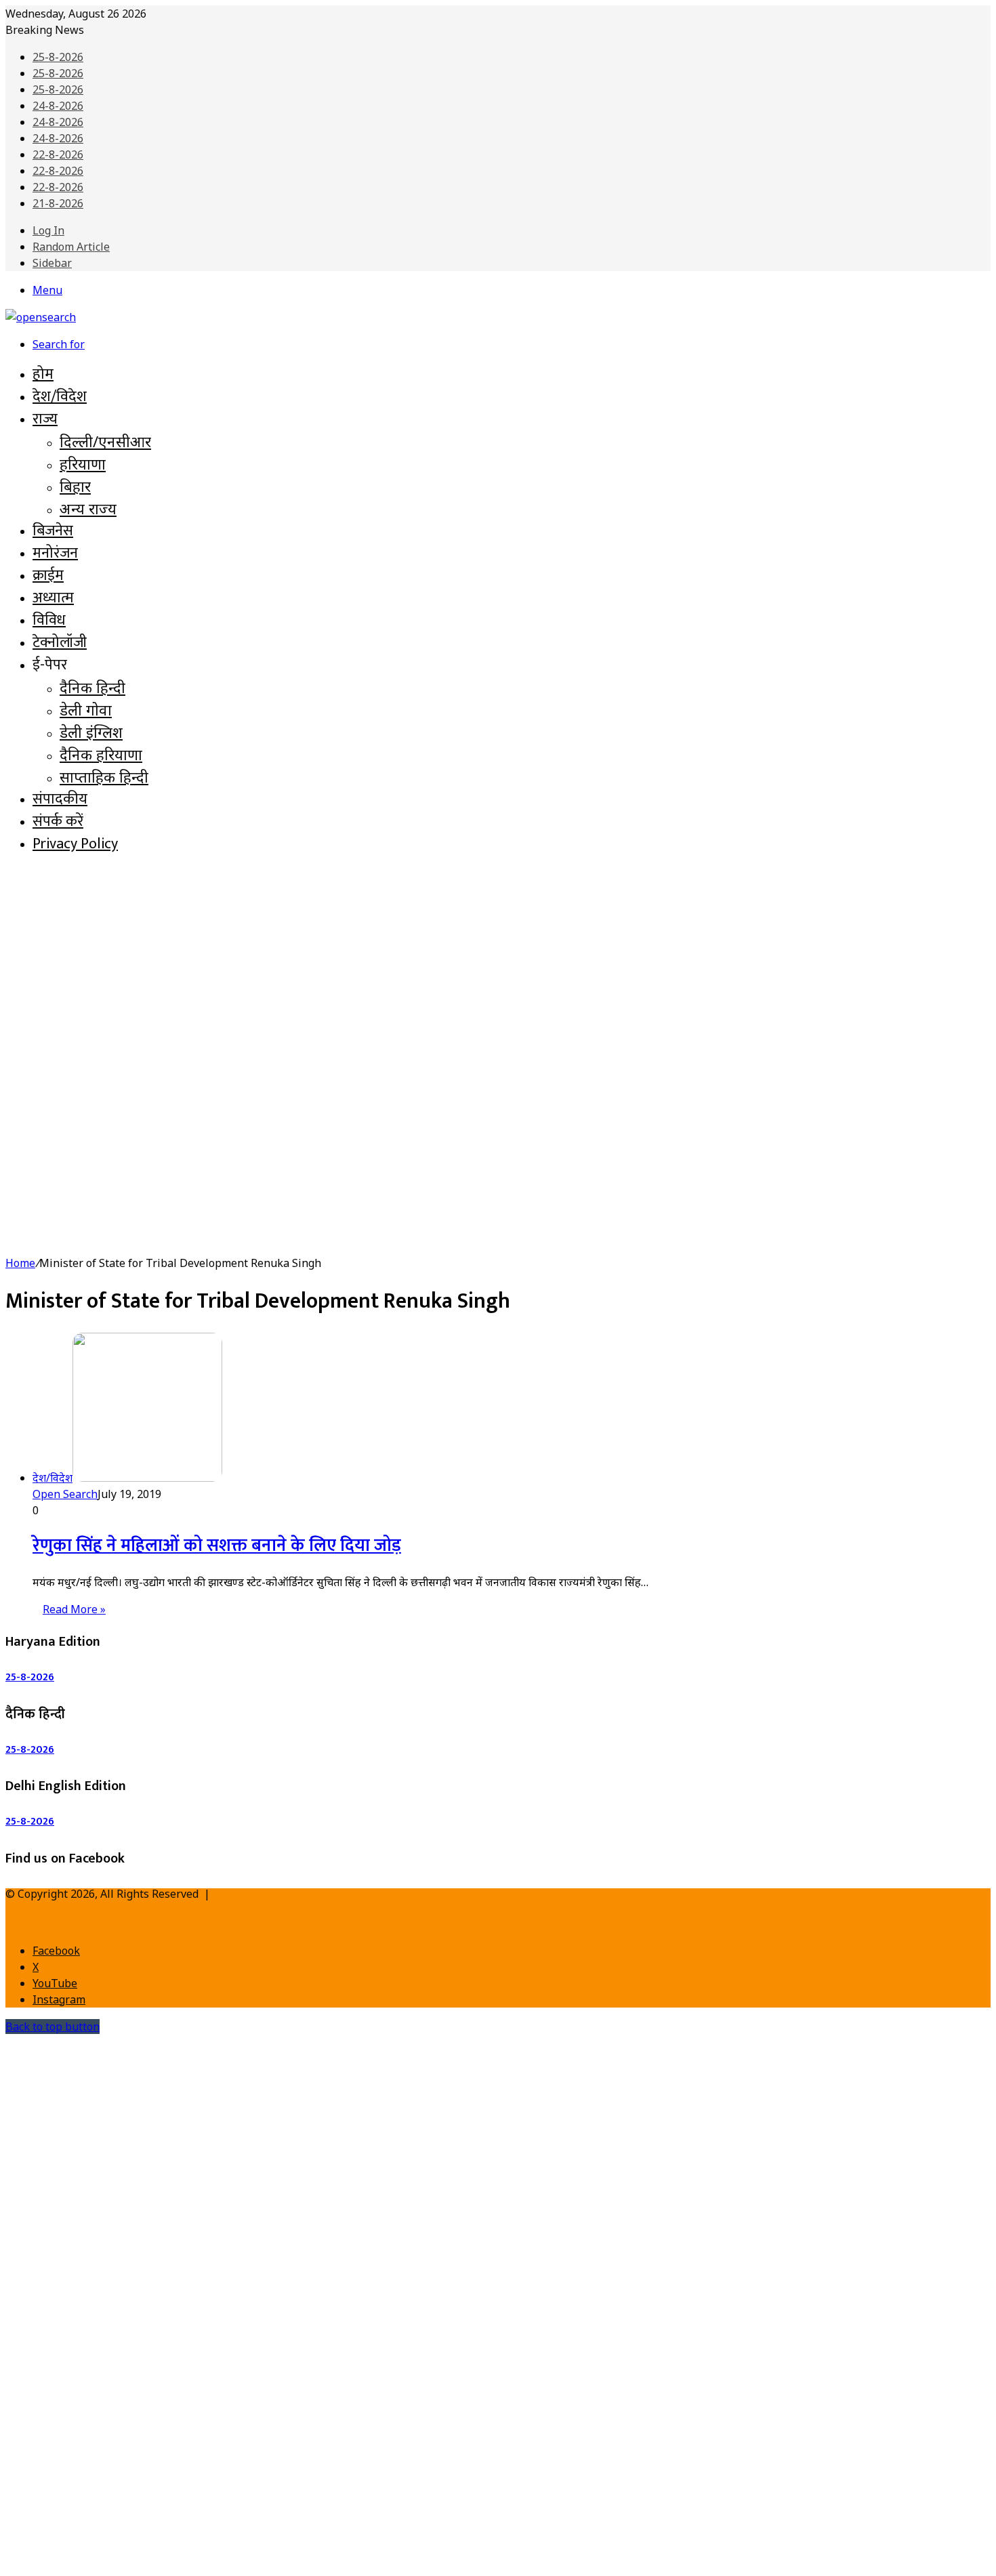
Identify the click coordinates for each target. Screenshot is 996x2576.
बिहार (75, 486)
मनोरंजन (55, 553)
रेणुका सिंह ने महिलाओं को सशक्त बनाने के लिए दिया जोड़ (217, 1546)
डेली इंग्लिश (91, 732)
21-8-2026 (58, 203)
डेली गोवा (86, 709)
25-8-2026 (58, 57)
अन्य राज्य (88, 508)
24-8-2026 (58, 106)
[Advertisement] (498, 963)
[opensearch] (41, 317)
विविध (49, 620)
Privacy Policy (75, 844)
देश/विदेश (60, 397)
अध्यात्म (53, 598)
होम (43, 374)
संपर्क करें (58, 822)
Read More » (74, 1609)
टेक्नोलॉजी (60, 643)
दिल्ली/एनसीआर (105, 441)
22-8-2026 (58, 154)
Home (20, 1263)
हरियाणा (83, 463)
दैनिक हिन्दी (92, 687)
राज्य (45, 419)
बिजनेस (53, 531)
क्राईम (48, 576)
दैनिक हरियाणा (101, 754)
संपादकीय (60, 799)
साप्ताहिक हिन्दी (104, 776)
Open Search (65, 1494)
